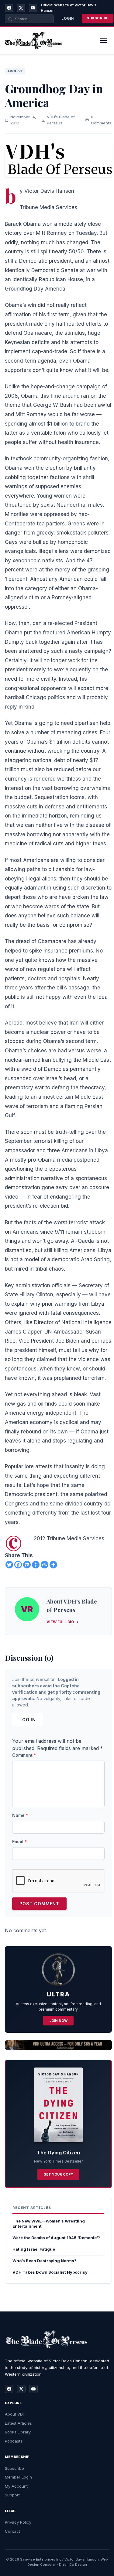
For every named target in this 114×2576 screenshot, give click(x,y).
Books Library (18, 2432)
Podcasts (14, 2441)
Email (19, 1842)
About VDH (15, 2414)
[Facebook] (9, 8)
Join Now (58, 2021)
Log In (28, 1720)
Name (20, 1815)
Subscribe (98, 18)
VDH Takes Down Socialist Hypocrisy (50, 2272)
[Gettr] (36, 1565)
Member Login (18, 2477)
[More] (53, 1565)
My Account (16, 2486)
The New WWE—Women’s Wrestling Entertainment (49, 2224)
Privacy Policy (18, 2522)
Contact (12, 2531)
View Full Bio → (62, 1622)
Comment (24, 1755)
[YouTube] (33, 8)
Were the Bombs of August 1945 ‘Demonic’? (56, 2238)
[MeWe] (45, 1565)
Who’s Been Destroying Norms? (44, 2261)
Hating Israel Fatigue (34, 2249)
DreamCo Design (73, 2564)
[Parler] (27, 1565)
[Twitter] (9, 1565)
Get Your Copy (58, 2174)
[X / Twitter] (21, 8)
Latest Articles (18, 2423)
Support (12, 2495)
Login (68, 18)
